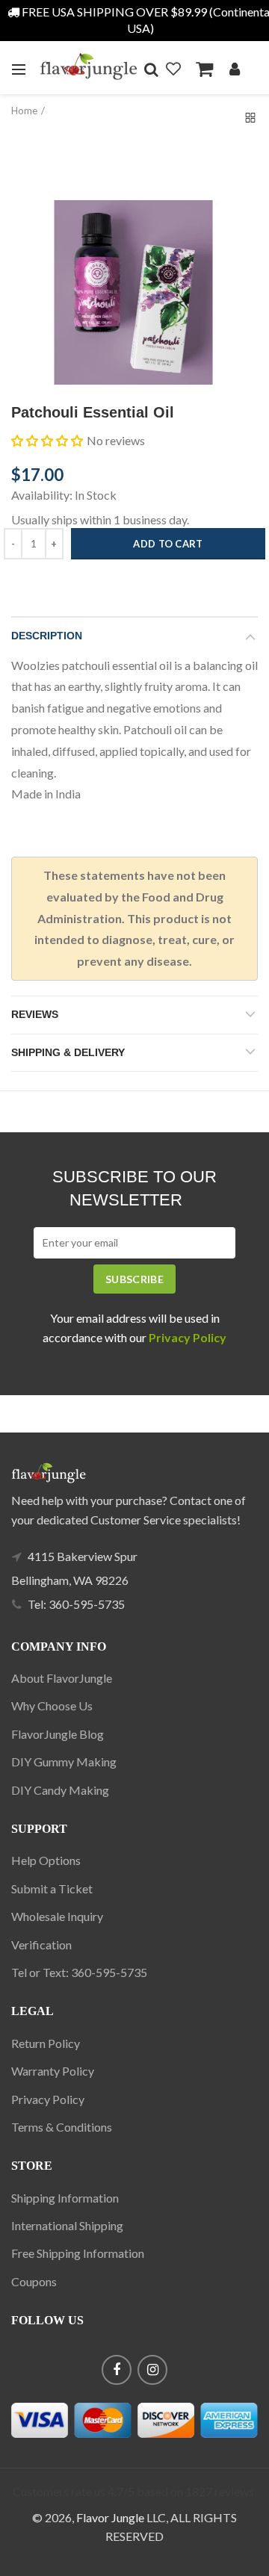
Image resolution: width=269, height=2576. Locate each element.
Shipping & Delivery (68, 1052)
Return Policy (46, 2043)
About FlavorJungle (62, 1678)
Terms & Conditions (62, 2127)
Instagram (152, 2370)
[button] (47, 441)
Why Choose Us (52, 1706)
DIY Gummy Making (64, 1762)
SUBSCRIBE (134, 1279)
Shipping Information (65, 2198)
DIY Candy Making (60, 1790)
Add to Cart (168, 544)
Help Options (46, 1860)
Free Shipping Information (78, 2253)
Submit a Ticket (52, 1888)
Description (47, 636)
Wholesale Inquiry (57, 1916)
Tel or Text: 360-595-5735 (79, 1972)
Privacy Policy (48, 2099)
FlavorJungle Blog (58, 1734)
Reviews (35, 1014)
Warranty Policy (53, 2071)
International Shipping (67, 2225)
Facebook (117, 2370)
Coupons (34, 2281)
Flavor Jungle (110, 2517)
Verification (41, 1945)
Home (24, 111)
